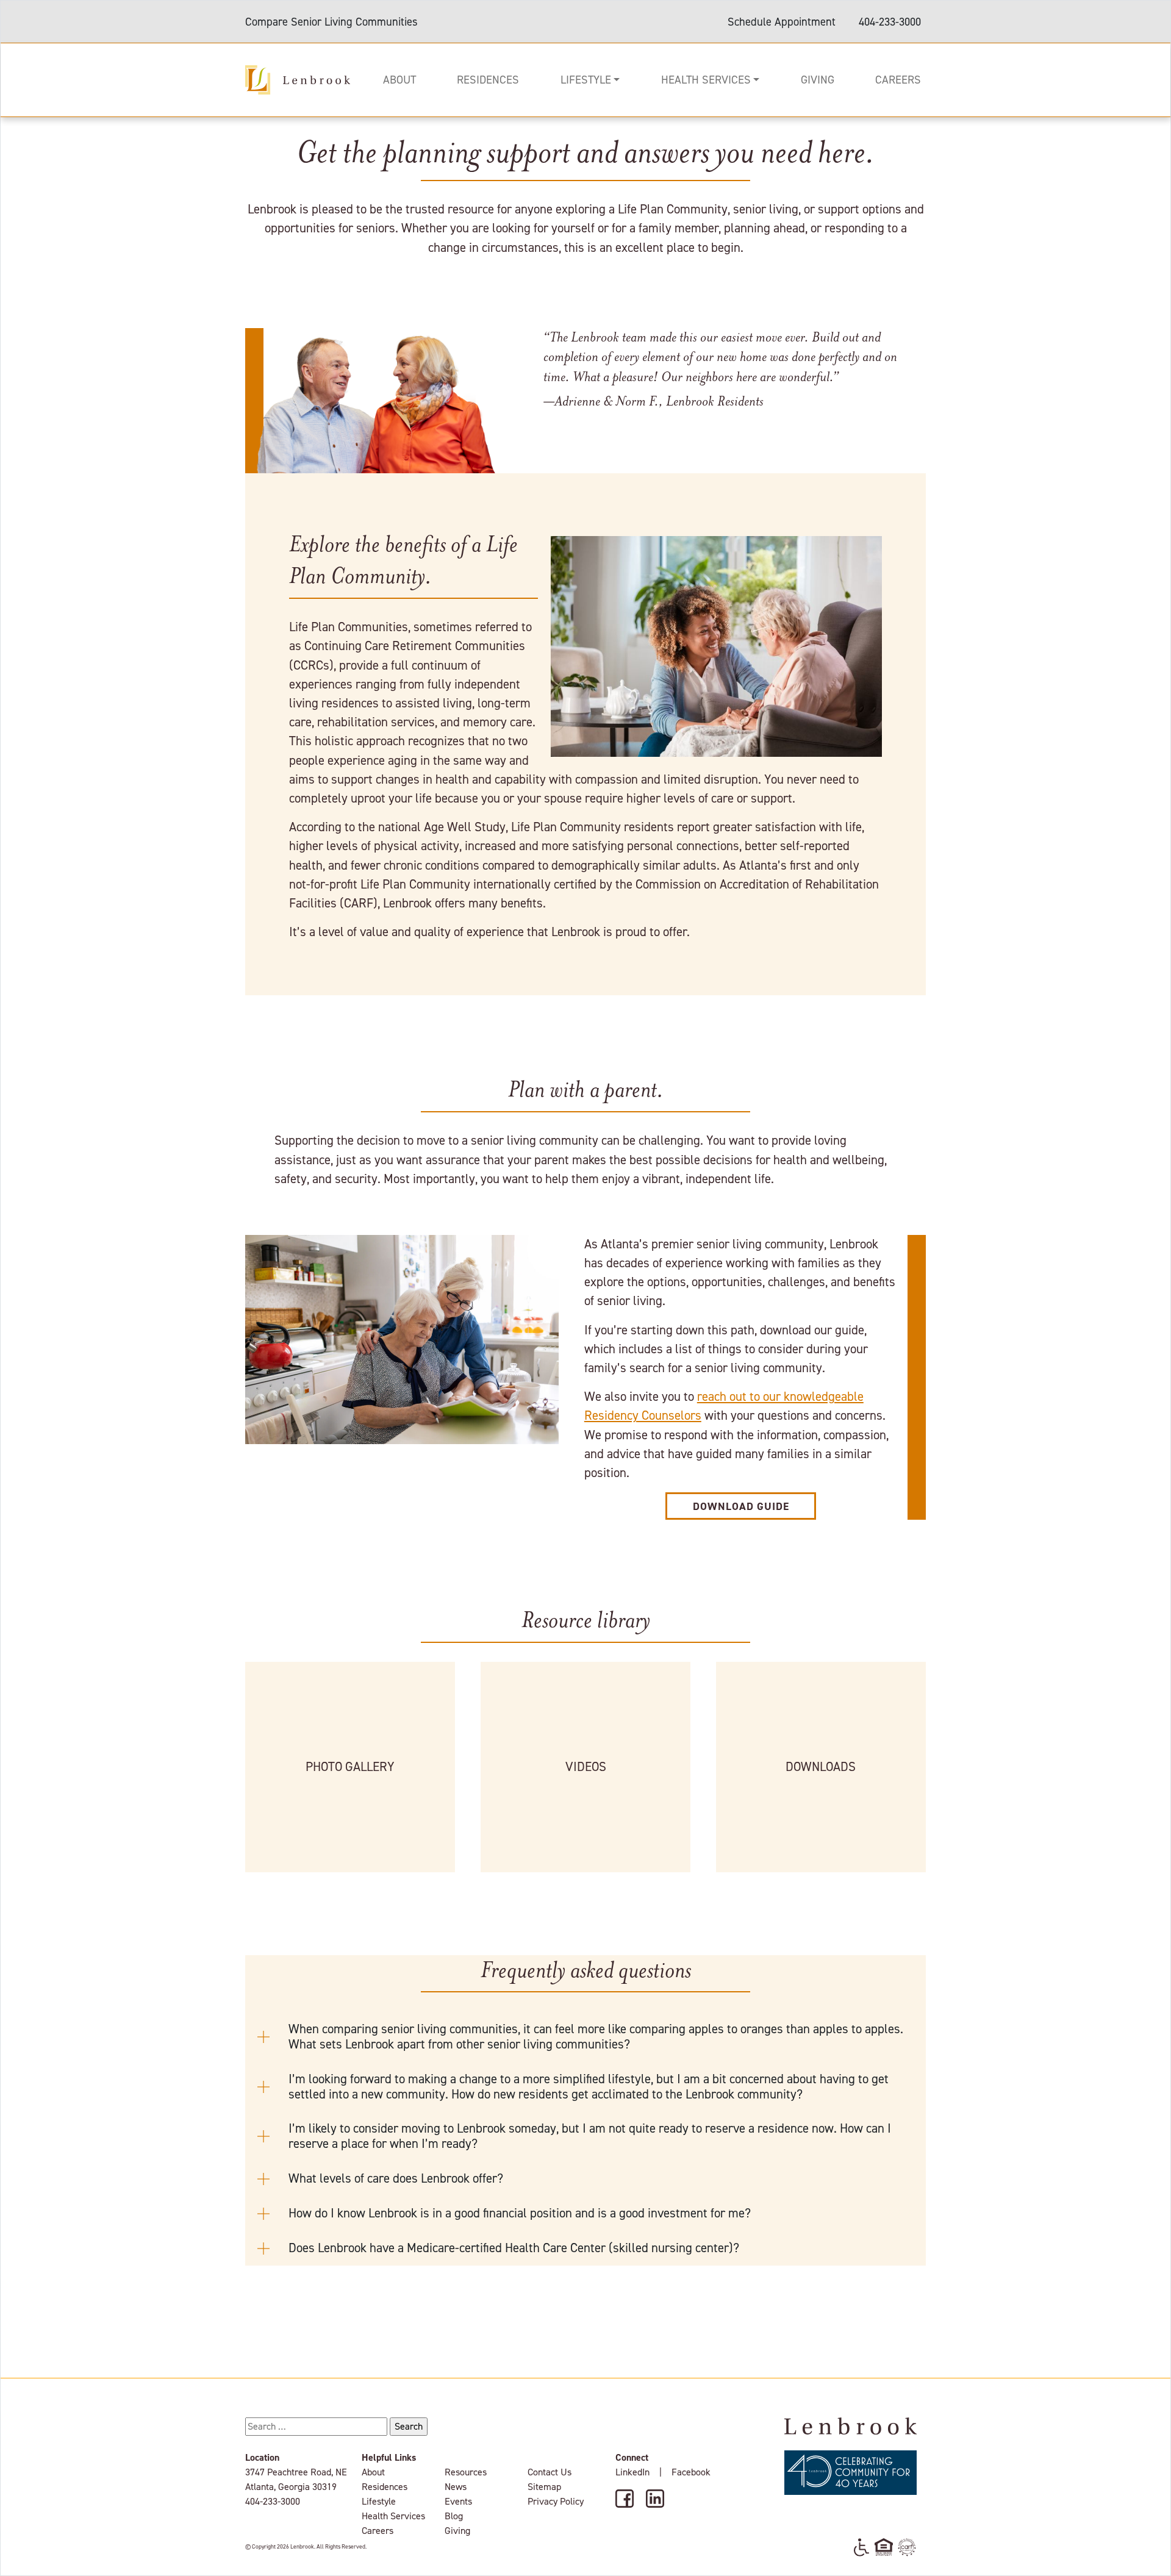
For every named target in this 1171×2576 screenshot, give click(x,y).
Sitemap (544, 2487)
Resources (466, 2472)
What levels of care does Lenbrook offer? (397, 2178)
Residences (488, 80)
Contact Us (550, 2472)
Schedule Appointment (782, 22)
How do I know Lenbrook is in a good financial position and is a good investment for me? (521, 2213)
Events (458, 2501)
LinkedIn (632, 2472)
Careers (898, 80)
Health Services (706, 80)
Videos (586, 1767)
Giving (818, 80)
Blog (454, 2516)
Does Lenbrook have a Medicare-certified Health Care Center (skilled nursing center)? (515, 2248)
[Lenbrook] (298, 79)
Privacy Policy (556, 2501)
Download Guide (741, 1506)
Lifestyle (586, 80)
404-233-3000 (890, 22)
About (399, 80)
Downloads (821, 1767)
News (456, 2487)
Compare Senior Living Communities (331, 22)
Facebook (691, 2472)
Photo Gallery (350, 1767)
